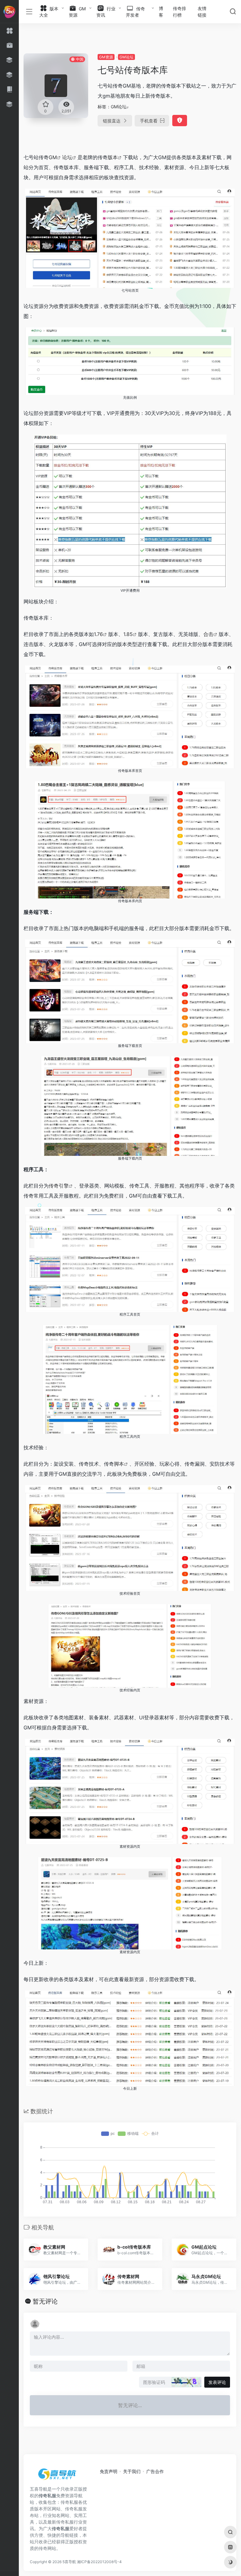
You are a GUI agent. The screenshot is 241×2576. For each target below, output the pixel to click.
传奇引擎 (59, 1186)
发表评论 (217, 2382)
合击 (208, 634)
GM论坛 (126, 57)
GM (53, 157)
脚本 (119, 1464)
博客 (161, 12)
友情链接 (202, 12)
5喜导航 (69, 2562)
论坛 (67, 157)
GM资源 (106, 57)
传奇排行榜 (179, 12)
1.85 (128, 634)
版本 (113, 157)
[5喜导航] (58, 2476)
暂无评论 (45, 2301)
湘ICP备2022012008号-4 (99, 2562)
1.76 (98, 634)
